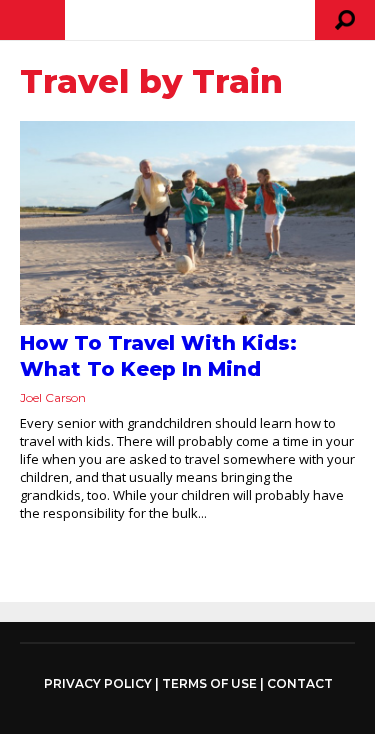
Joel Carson (53, 397)
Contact (300, 683)
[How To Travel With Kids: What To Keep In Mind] (187, 223)
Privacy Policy (98, 684)
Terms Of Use (209, 683)
